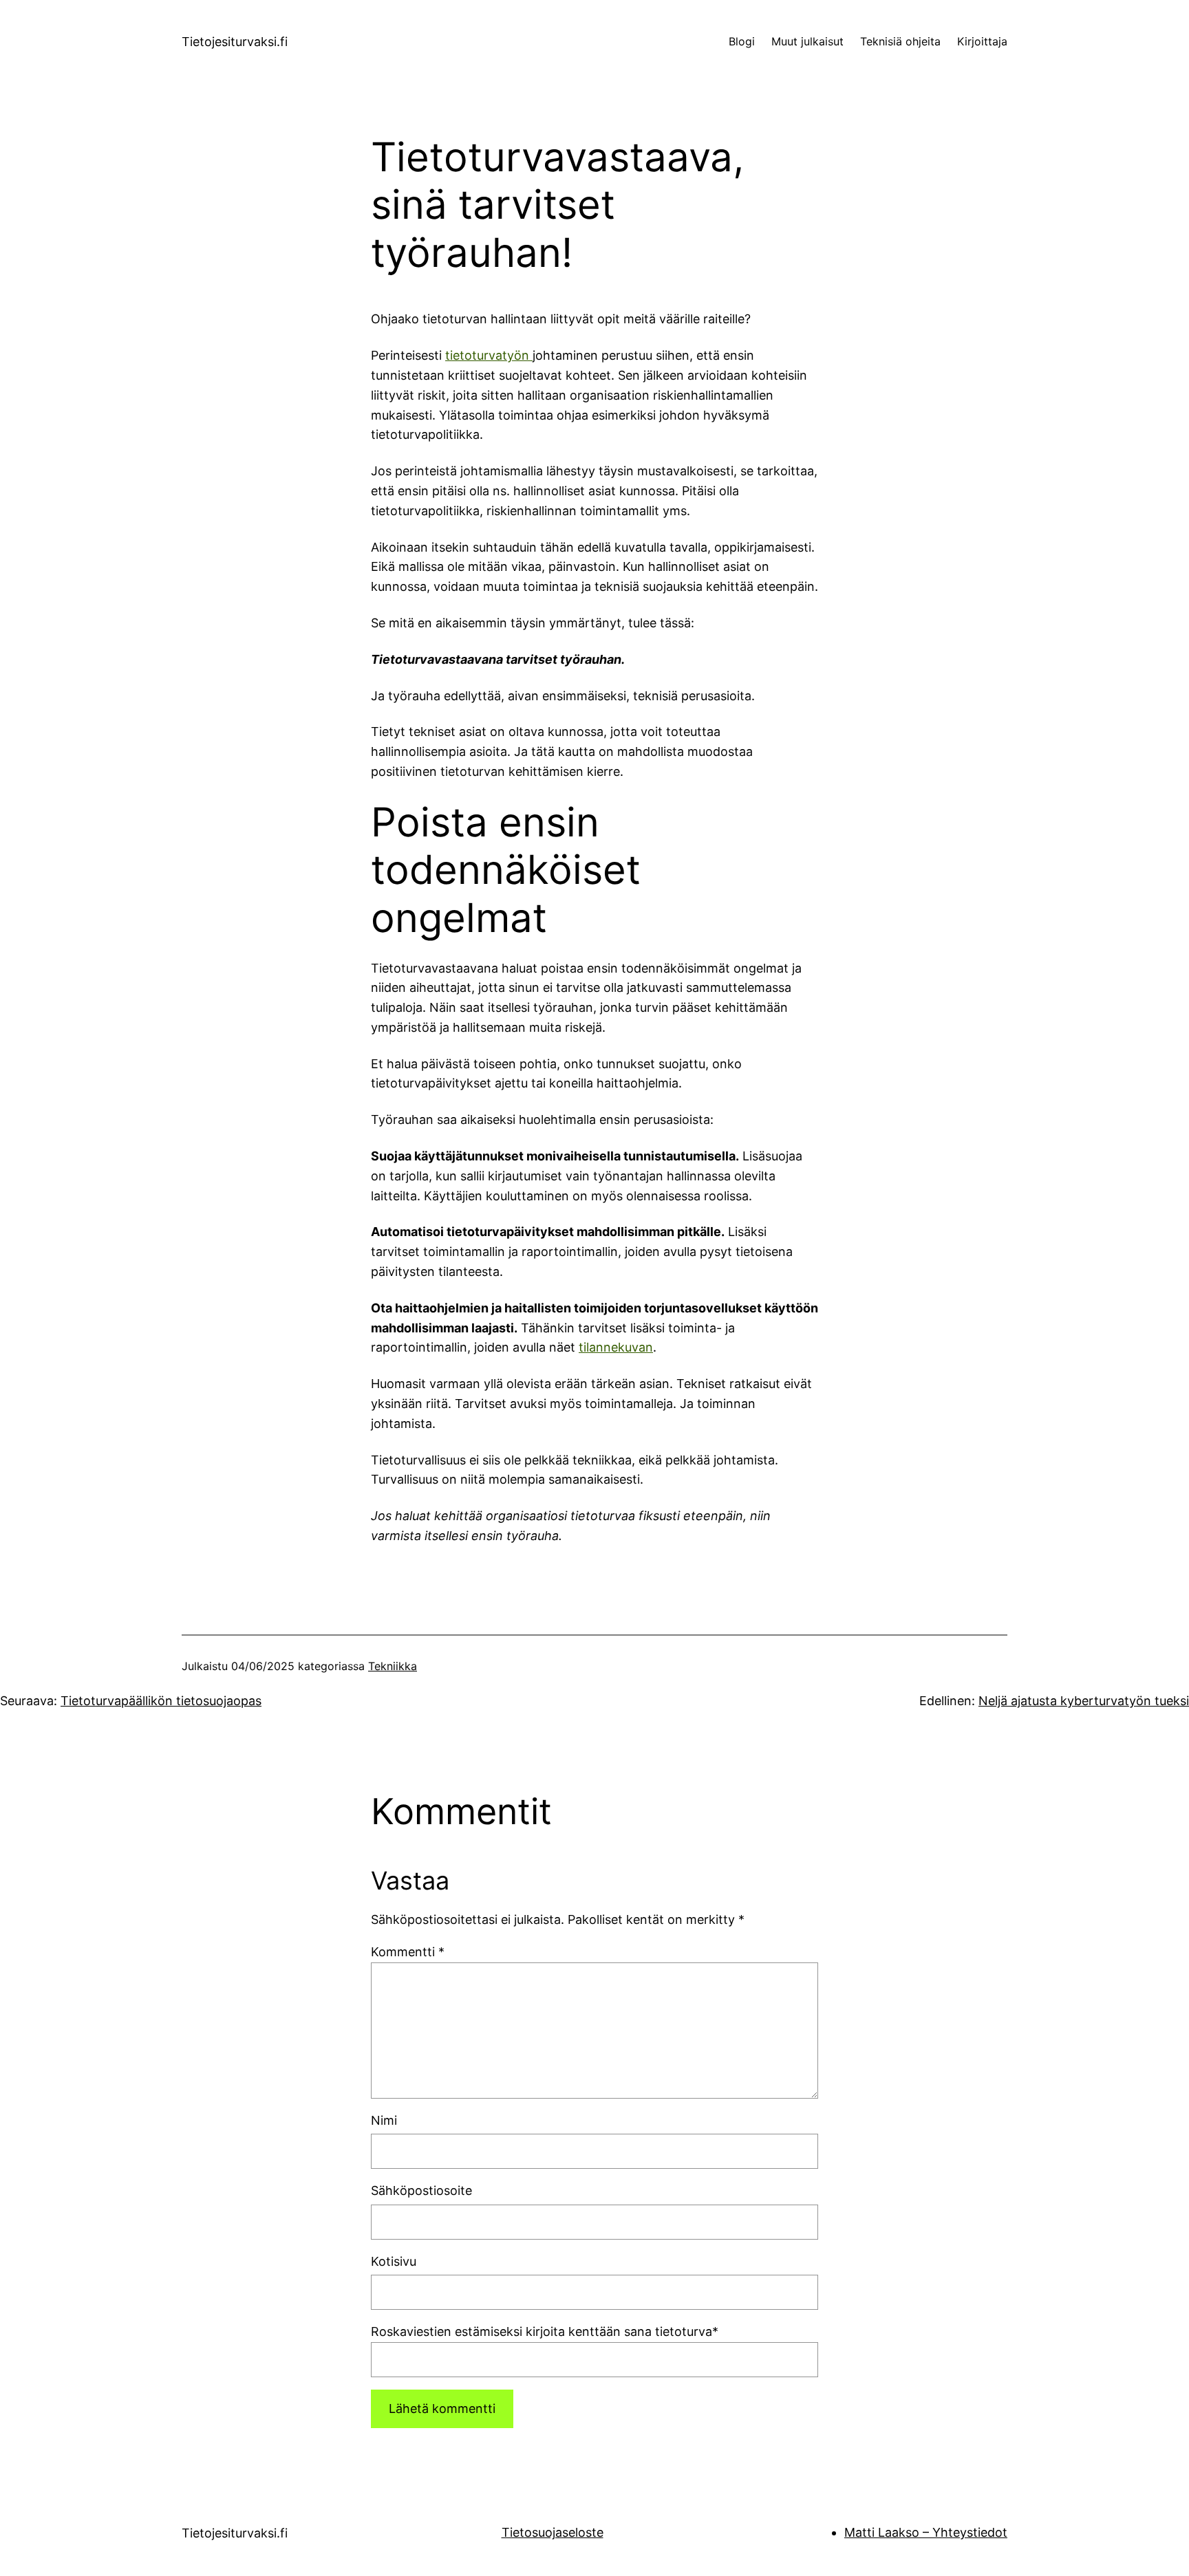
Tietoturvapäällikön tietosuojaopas (161, 1701)
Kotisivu (394, 2261)
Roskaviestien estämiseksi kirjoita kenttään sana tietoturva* (545, 2331)
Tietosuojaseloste (553, 2532)
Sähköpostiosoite (421, 2190)
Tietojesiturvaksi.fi (235, 42)
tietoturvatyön (489, 355)
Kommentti (408, 1952)
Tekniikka (393, 1666)
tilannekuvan (616, 1347)
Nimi (384, 2120)
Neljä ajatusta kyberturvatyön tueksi (1084, 1701)
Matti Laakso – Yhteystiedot (926, 2532)
